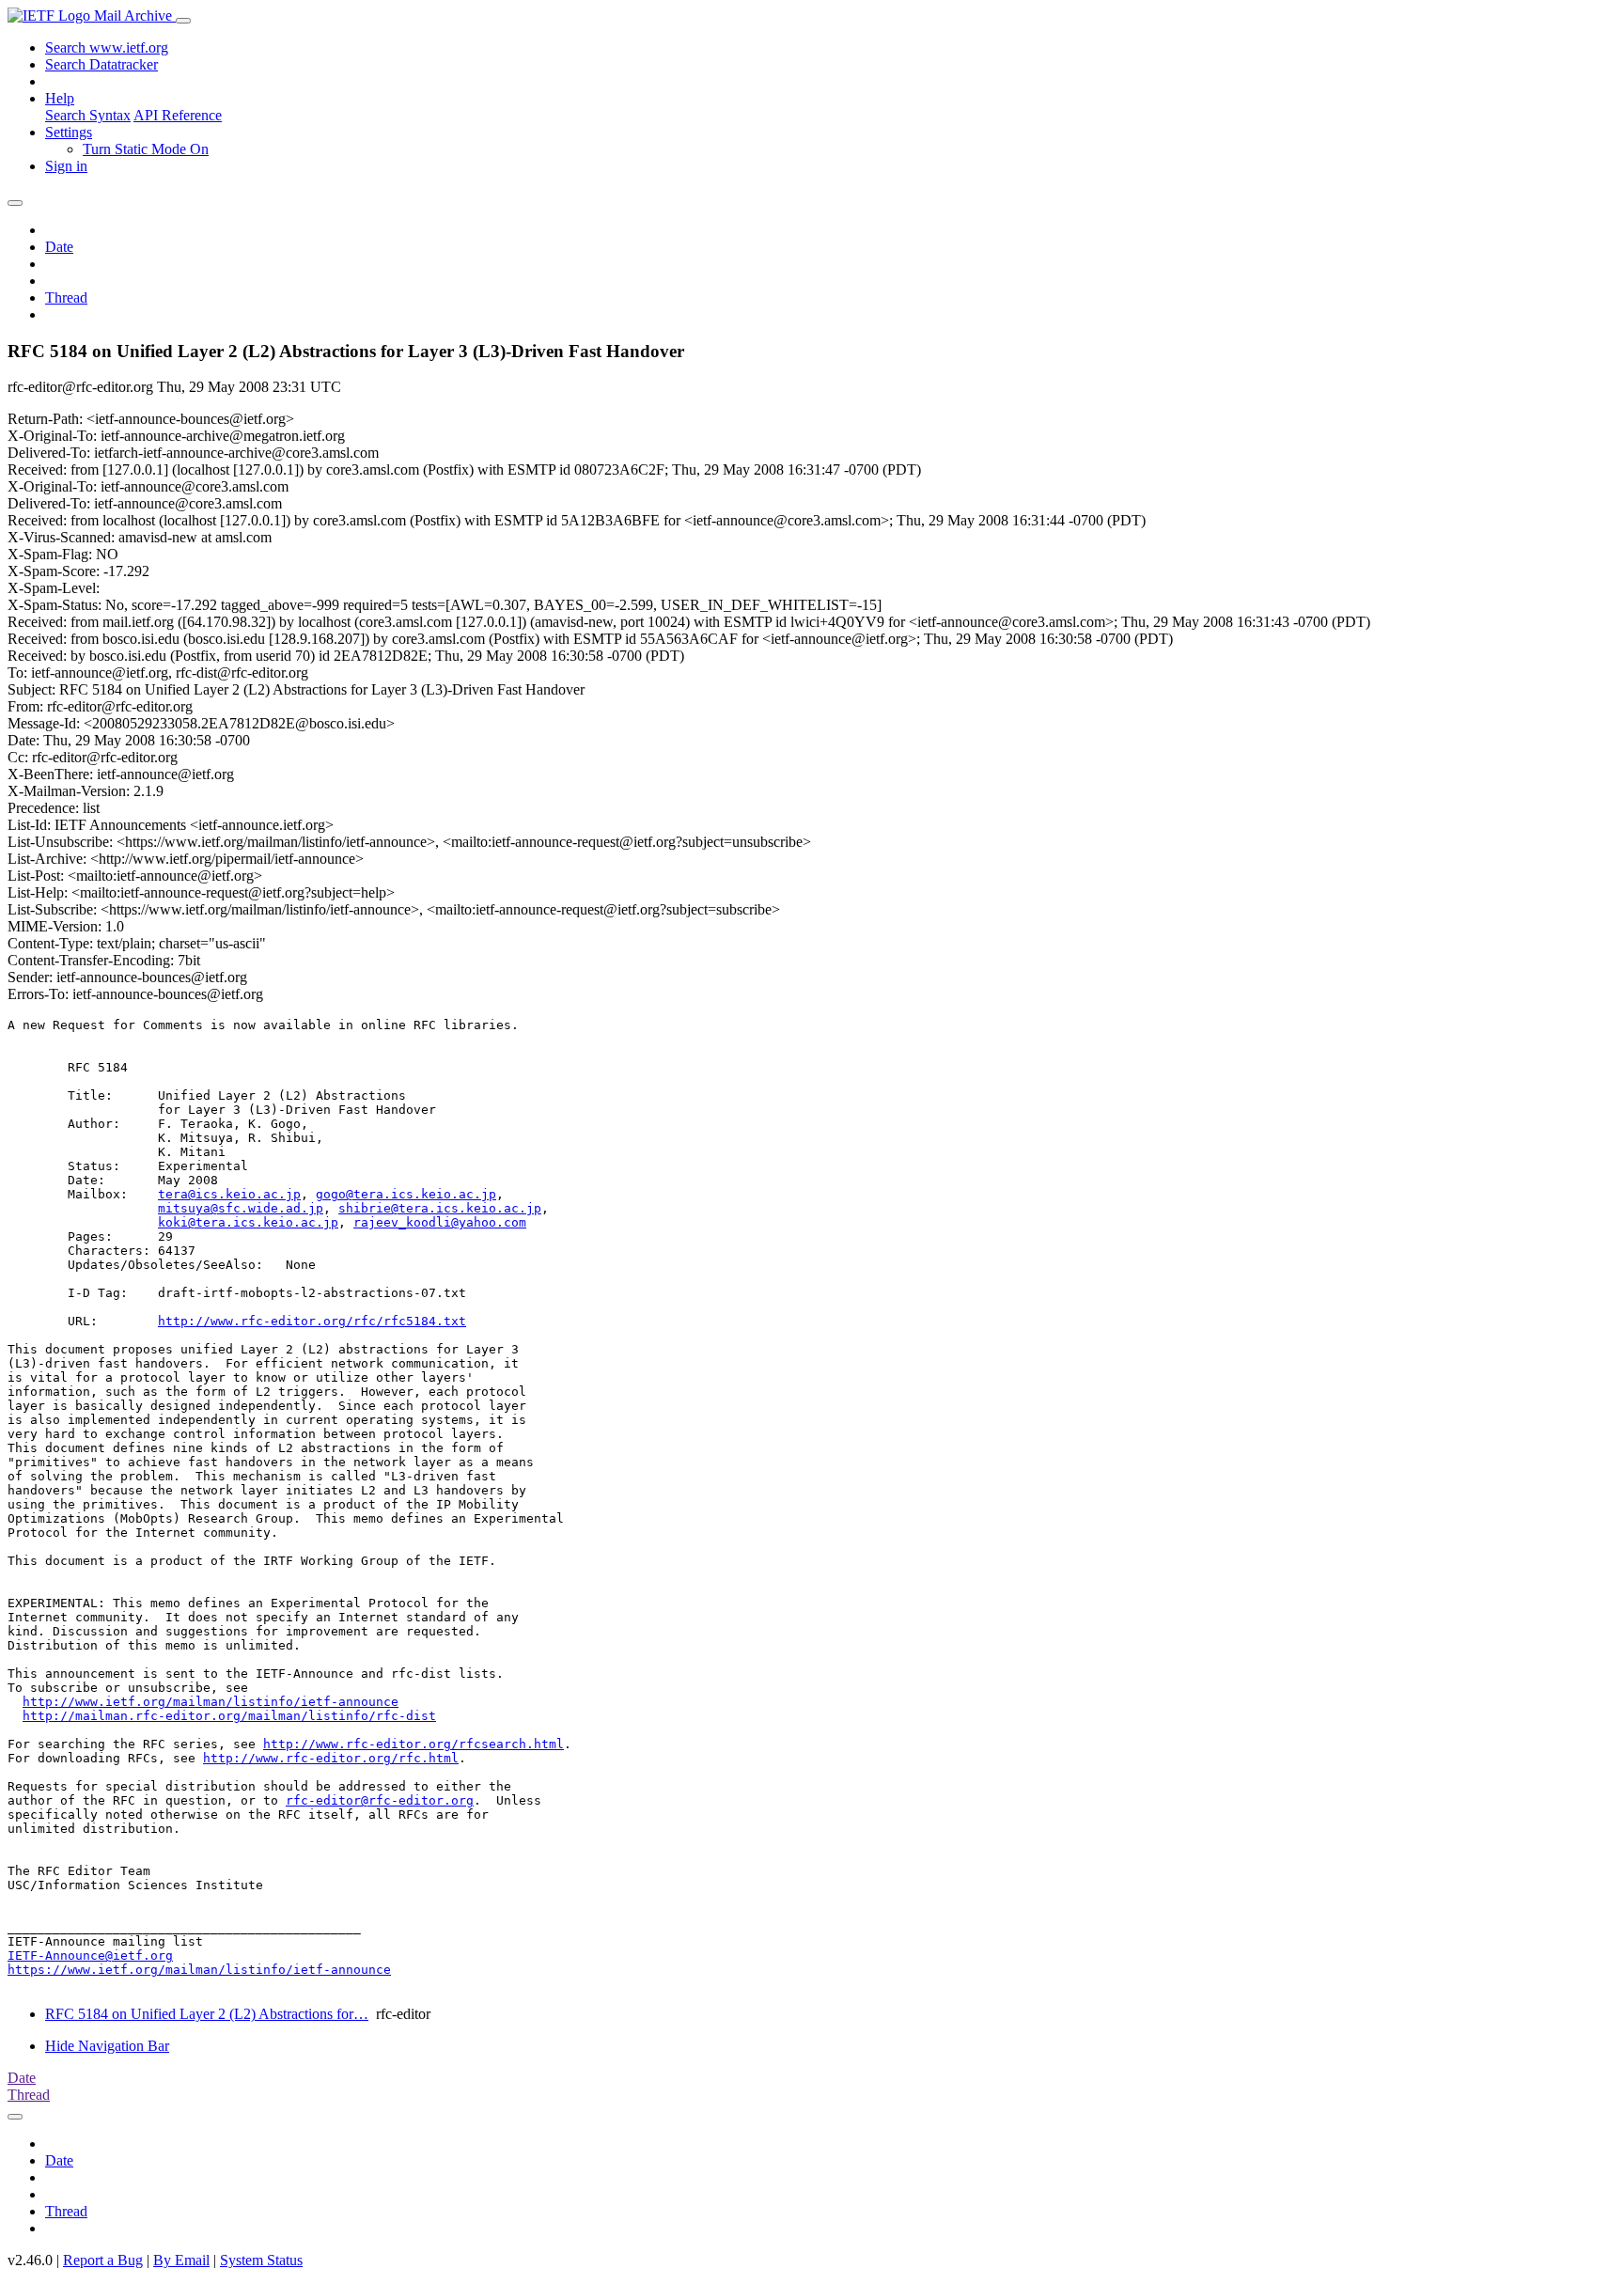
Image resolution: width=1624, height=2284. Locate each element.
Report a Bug (103, 2260)
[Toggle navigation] (183, 21)
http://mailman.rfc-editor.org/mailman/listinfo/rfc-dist (229, 1716)
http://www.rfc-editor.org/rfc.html (331, 1758)
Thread (66, 297)
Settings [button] (69, 132)
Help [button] (60, 98)
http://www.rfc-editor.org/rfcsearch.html (414, 1744)
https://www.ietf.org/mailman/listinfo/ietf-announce (199, 1970)
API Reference (178, 115)
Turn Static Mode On (146, 149)
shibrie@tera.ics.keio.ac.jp (440, 1208)
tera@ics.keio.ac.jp (229, 1194)
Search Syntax (88, 115)
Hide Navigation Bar (107, 2046)
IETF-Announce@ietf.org (90, 1955)
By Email (181, 2260)
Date (59, 247)
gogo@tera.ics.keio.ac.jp (406, 1194)
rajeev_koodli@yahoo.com (440, 1222)
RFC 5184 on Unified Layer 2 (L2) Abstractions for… (207, 2014)
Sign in (66, 166)
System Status (261, 2260)
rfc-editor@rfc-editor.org (380, 1800)
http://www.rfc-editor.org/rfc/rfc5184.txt (312, 1321)
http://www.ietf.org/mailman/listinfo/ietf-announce (211, 1702)
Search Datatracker (101, 64)
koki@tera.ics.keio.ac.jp (248, 1222)
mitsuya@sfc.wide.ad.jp (241, 1208)
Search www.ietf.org (107, 47)
